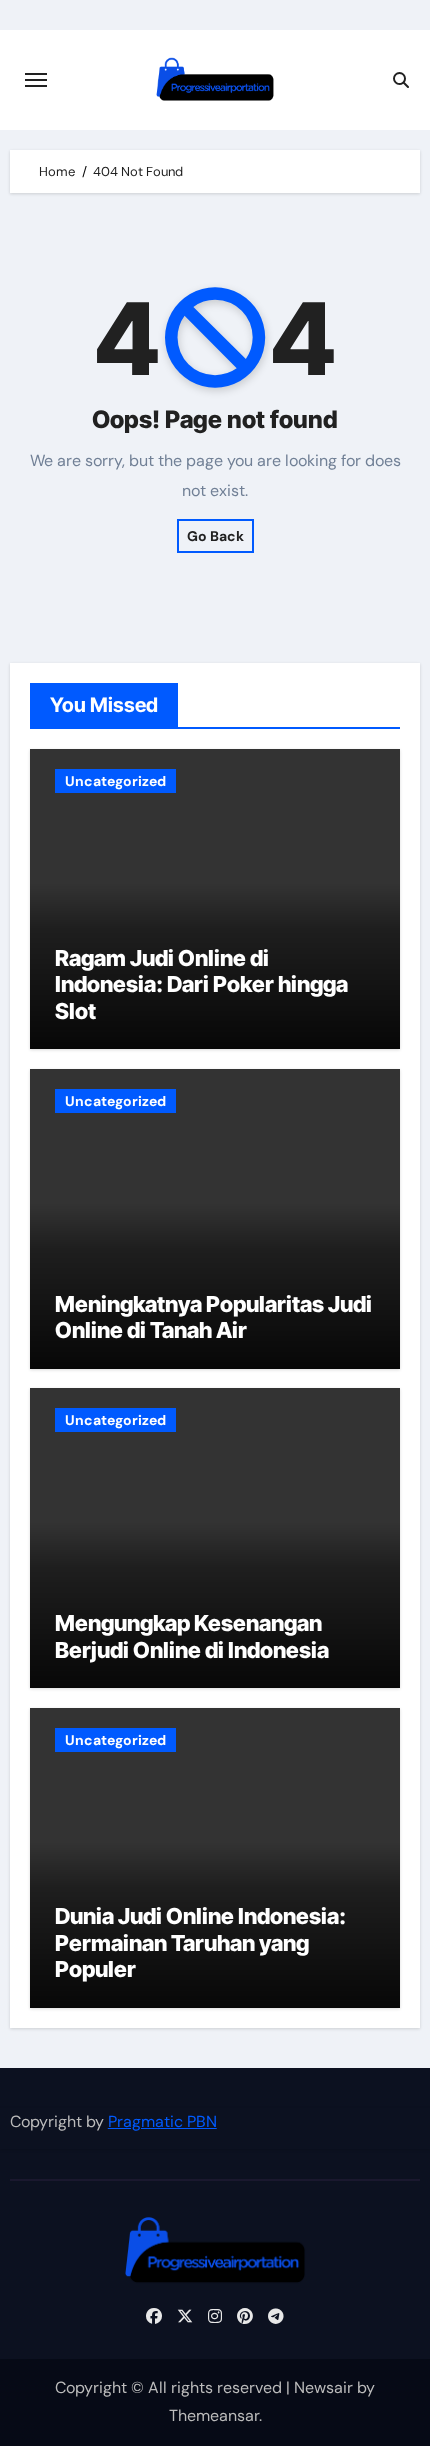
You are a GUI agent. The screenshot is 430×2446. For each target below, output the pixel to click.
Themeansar (214, 2415)
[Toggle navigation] (36, 80)
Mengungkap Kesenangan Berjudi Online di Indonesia (192, 1636)
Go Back (215, 536)
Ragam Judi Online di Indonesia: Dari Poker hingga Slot (201, 984)
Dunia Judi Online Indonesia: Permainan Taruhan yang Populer (200, 1942)
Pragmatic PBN (162, 2121)
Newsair (323, 2387)
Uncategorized (115, 781)
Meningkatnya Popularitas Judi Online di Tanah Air (213, 1317)
